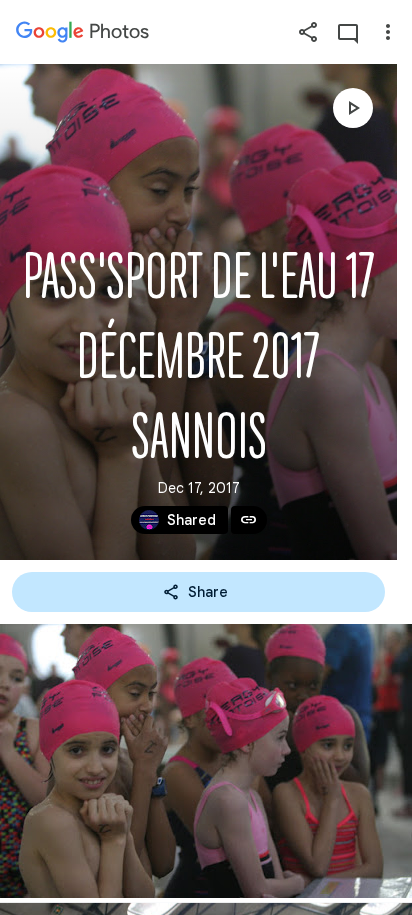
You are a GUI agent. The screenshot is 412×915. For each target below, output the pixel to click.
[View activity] (348, 32)
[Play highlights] (353, 108)
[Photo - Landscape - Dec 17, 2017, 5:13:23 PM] (206, 761)
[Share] (308, 32)
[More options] (388, 32)
